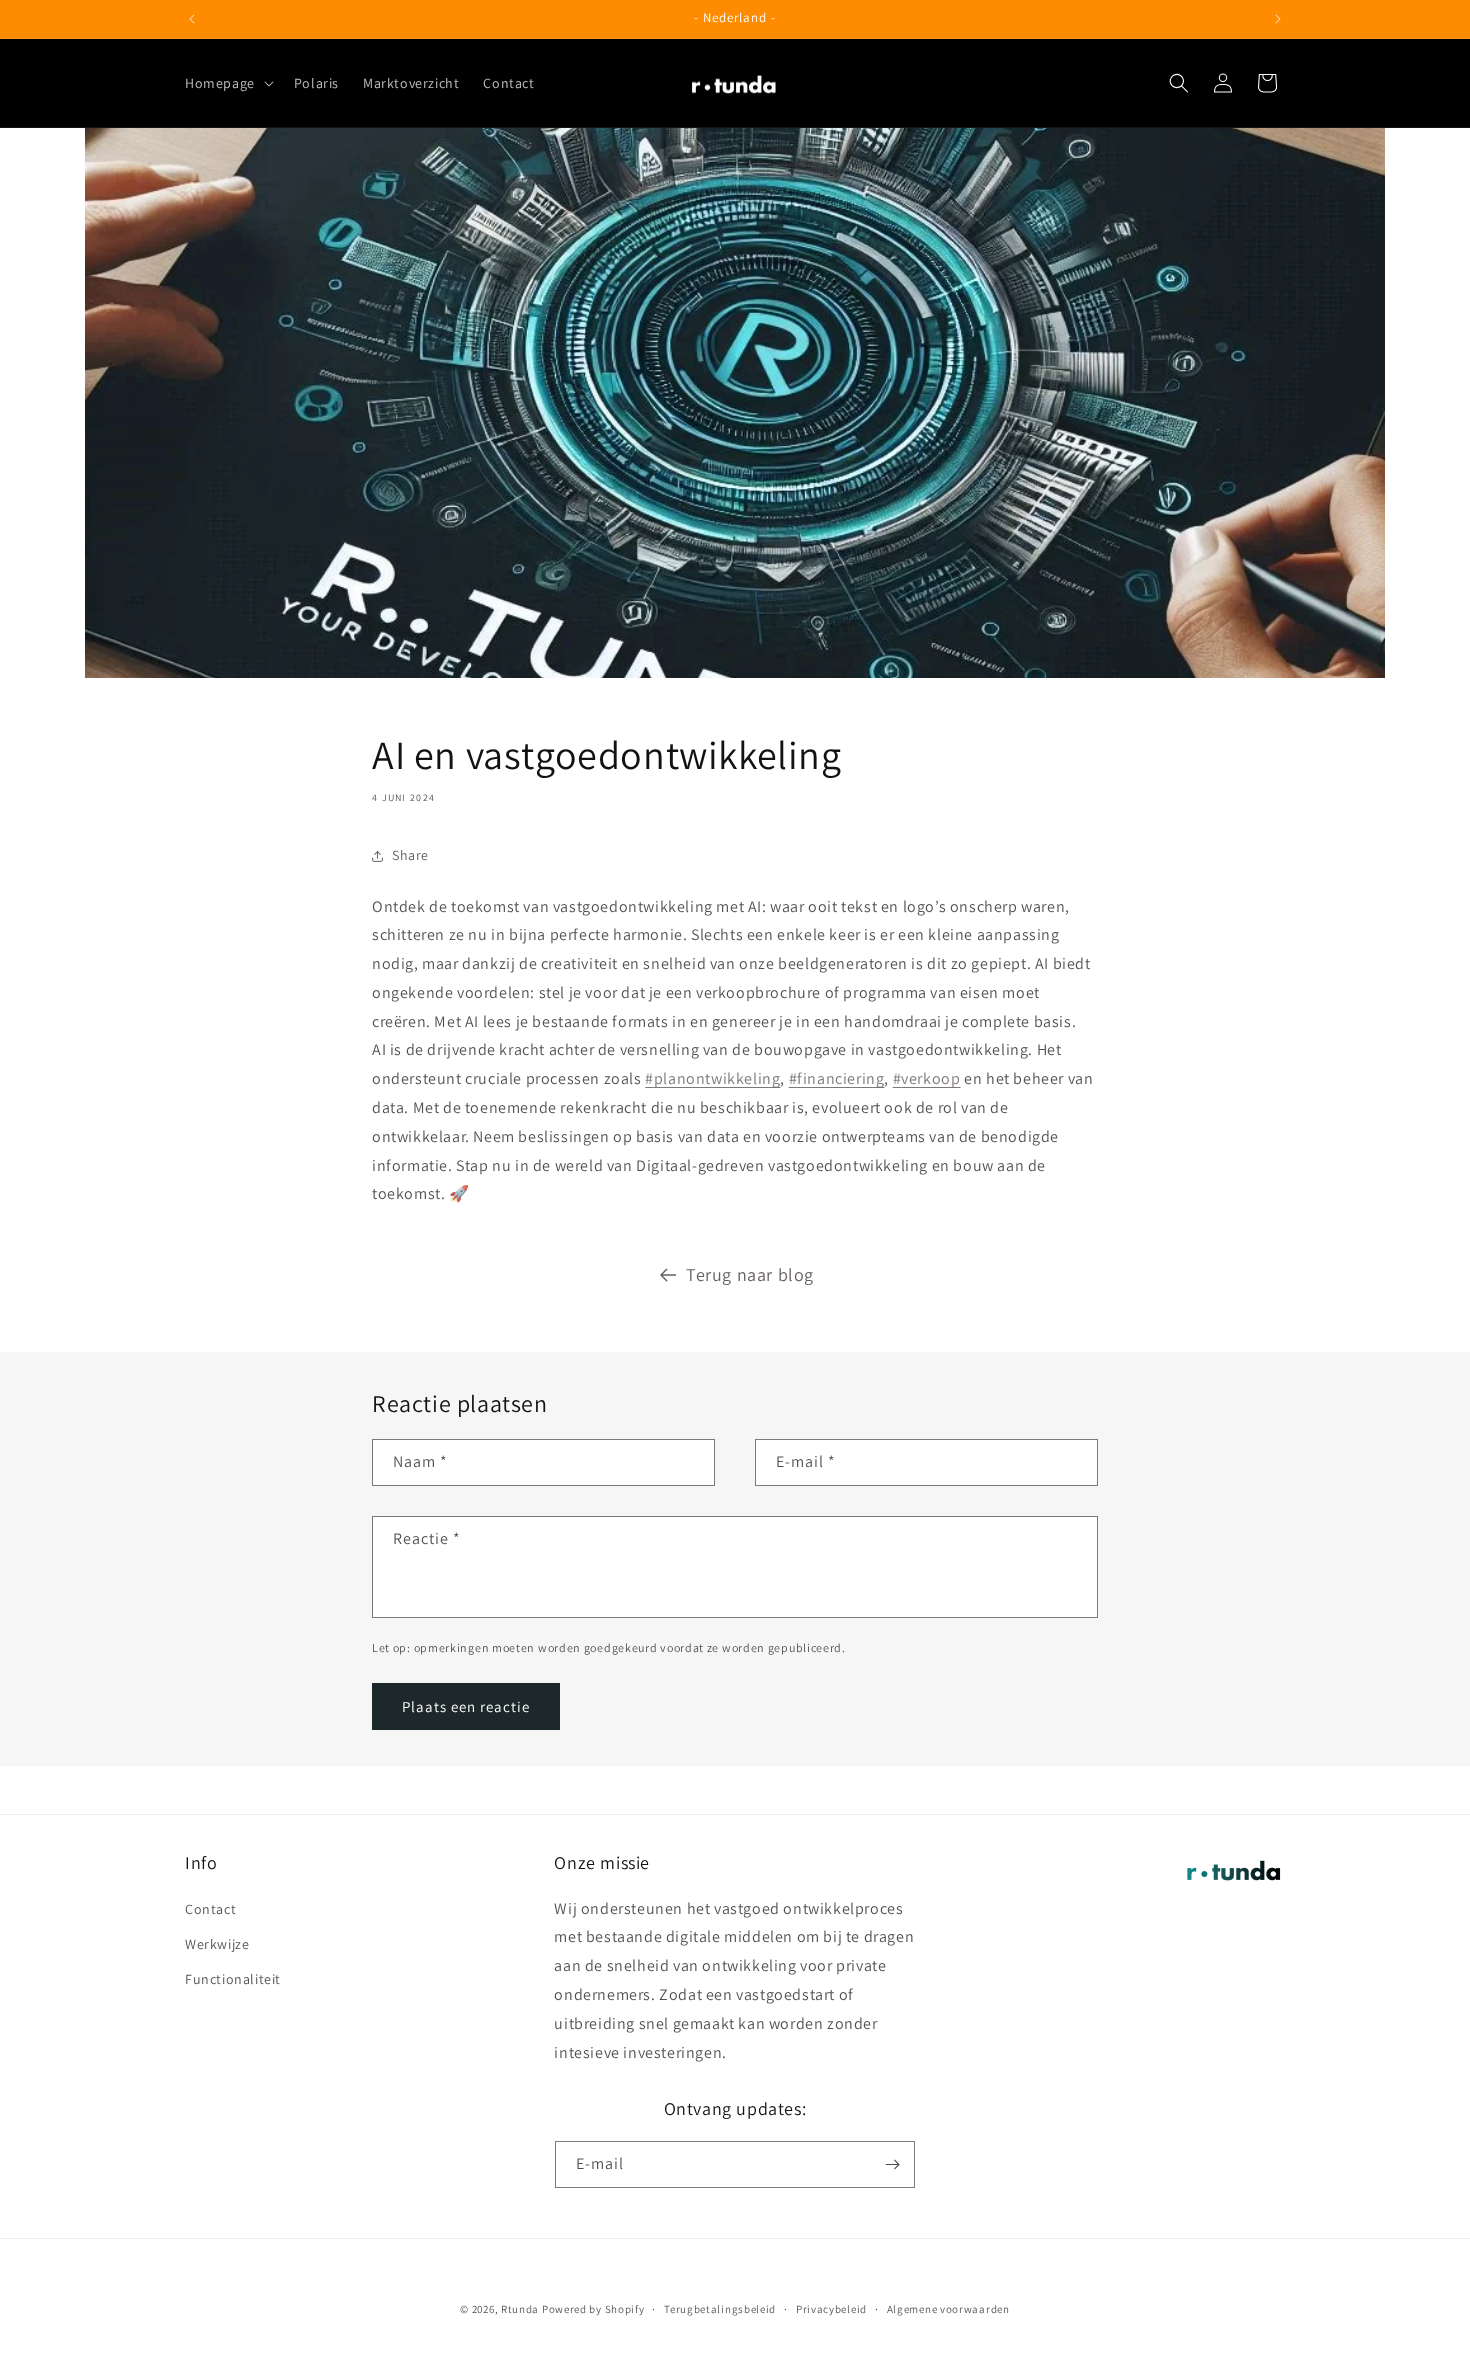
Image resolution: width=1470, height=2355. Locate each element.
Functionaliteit (233, 1979)
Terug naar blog (750, 1274)
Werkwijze (217, 1944)
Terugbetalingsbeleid (720, 2309)
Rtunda (520, 2309)
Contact (210, 1909)
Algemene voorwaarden (948, 2309)
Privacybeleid (831, 2309)
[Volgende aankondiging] (1278, 19)
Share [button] (410, 855)
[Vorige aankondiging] (192, 19)
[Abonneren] (892, 2164)
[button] (227, 83)
